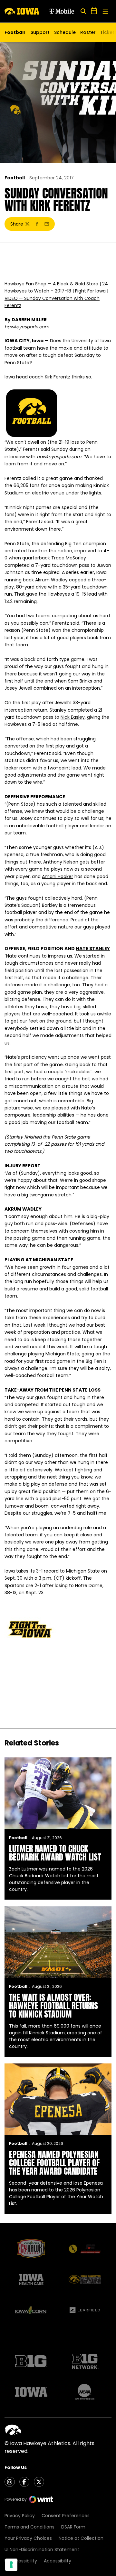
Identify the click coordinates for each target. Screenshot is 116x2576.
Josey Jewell (18, 688)
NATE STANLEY (93, 949)
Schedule (65, 32)
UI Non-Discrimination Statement (42, 2549)
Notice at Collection (81, 2538)
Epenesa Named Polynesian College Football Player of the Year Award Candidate (54, 2163)
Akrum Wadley (51, 580)
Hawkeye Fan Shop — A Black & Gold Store (51, 284)
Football (15, 178)
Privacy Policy (20, 2516)
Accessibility (58, 2561)
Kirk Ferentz (58, 377)
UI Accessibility (21, 2561)
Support (40, 32)
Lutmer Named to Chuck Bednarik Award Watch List (55, 1853)
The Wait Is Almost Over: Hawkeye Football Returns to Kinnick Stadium (53, 2006)
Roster (88, 32)
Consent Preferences (66, 2516)
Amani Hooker (58, 876)
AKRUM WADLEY (23, 1209)
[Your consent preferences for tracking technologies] (11, 2565)
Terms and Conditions (29, 2527)
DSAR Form (73, 2527)
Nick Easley (73, 717)
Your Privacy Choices (28, 2538)
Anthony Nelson (61, 862)
